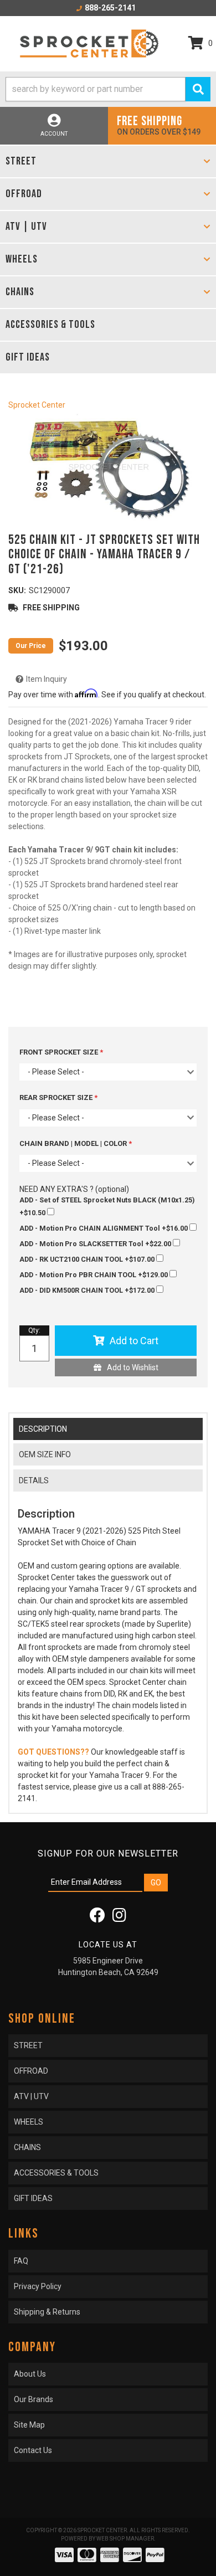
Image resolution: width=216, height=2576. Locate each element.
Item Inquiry (47, 679)
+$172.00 (88, 1290)
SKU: (17, 590)
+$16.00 (104, 1228)
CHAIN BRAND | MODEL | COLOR (74, 1143)
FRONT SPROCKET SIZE (60, 1052)
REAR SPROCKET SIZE (57, 1097)
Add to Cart (134, 1341)
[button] (108, 89)
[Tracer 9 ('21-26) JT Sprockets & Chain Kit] (108, 469)
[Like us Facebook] (97, 1918)
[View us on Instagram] (119, 1918)
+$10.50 (107, 1206)
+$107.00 (88, 1259)
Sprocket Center (37, 405)
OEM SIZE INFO (45, 1454)
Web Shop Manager (125, 2539)
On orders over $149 (159, 125)
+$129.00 (94, 1275)
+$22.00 (96, 1244)
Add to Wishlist (133, 1367)
